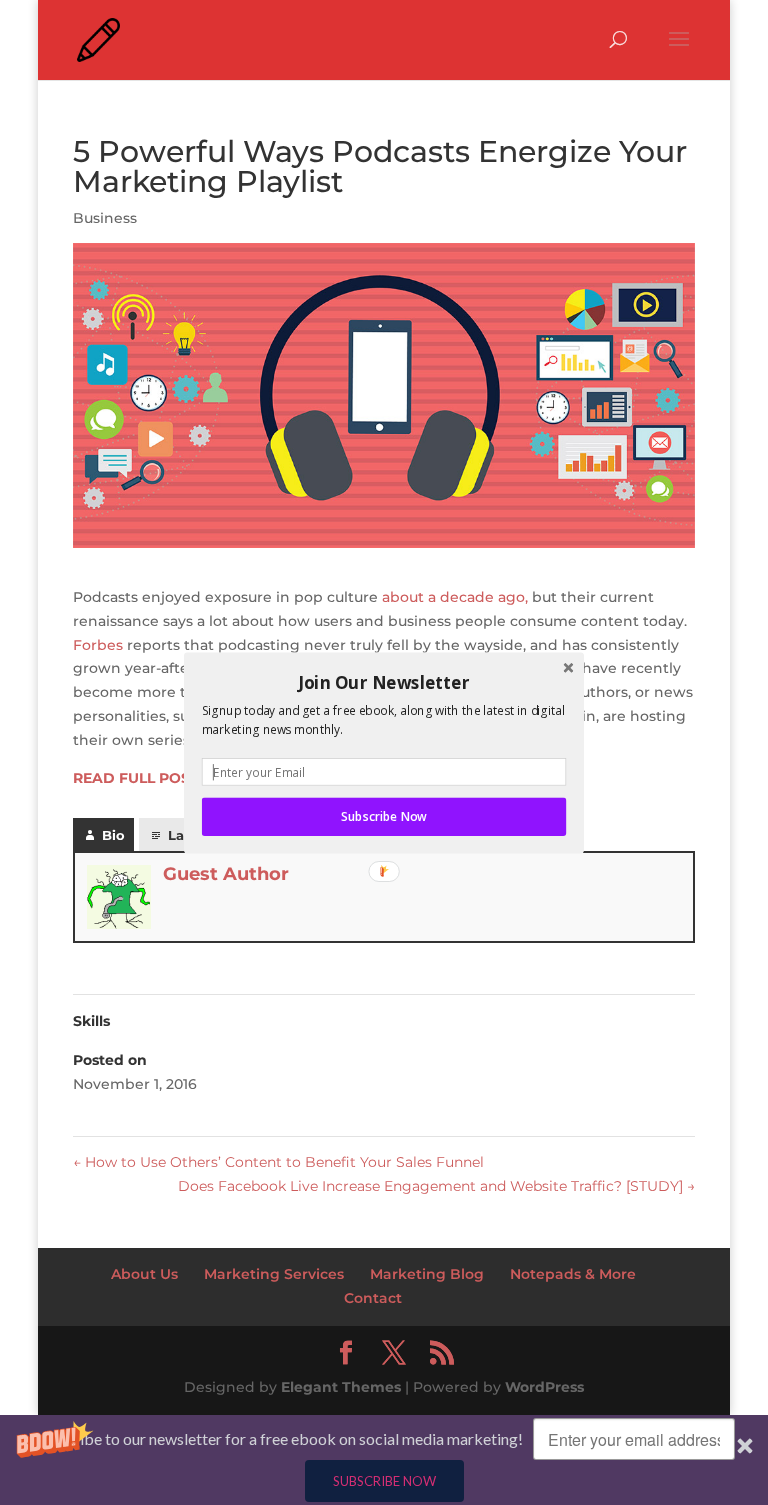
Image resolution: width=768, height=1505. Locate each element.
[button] (384, 682)
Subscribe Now (383, 816)
